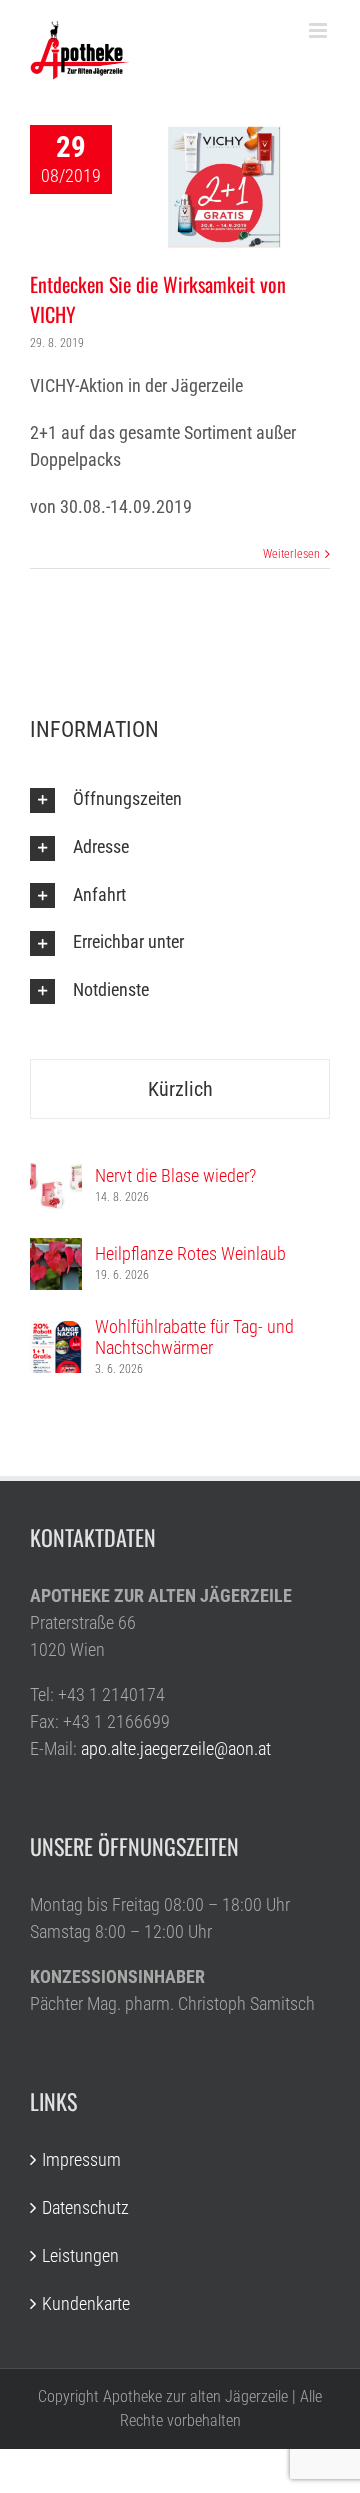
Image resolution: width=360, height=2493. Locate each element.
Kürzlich (180, 1089)
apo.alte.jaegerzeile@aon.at (176, 1748)
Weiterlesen (291, 554)
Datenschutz (85, 2207)
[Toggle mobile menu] (319, 30)
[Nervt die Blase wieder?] (56, 1173)
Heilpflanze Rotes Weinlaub (190, 1253)
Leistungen (80, 2255)
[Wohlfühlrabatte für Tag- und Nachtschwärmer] (56, 1334)
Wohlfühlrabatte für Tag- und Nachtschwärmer (194, 1337)
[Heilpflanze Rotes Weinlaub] (56, 1251)
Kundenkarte (86, 2303)
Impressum (81, 2159)
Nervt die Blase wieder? (175, 1175)
